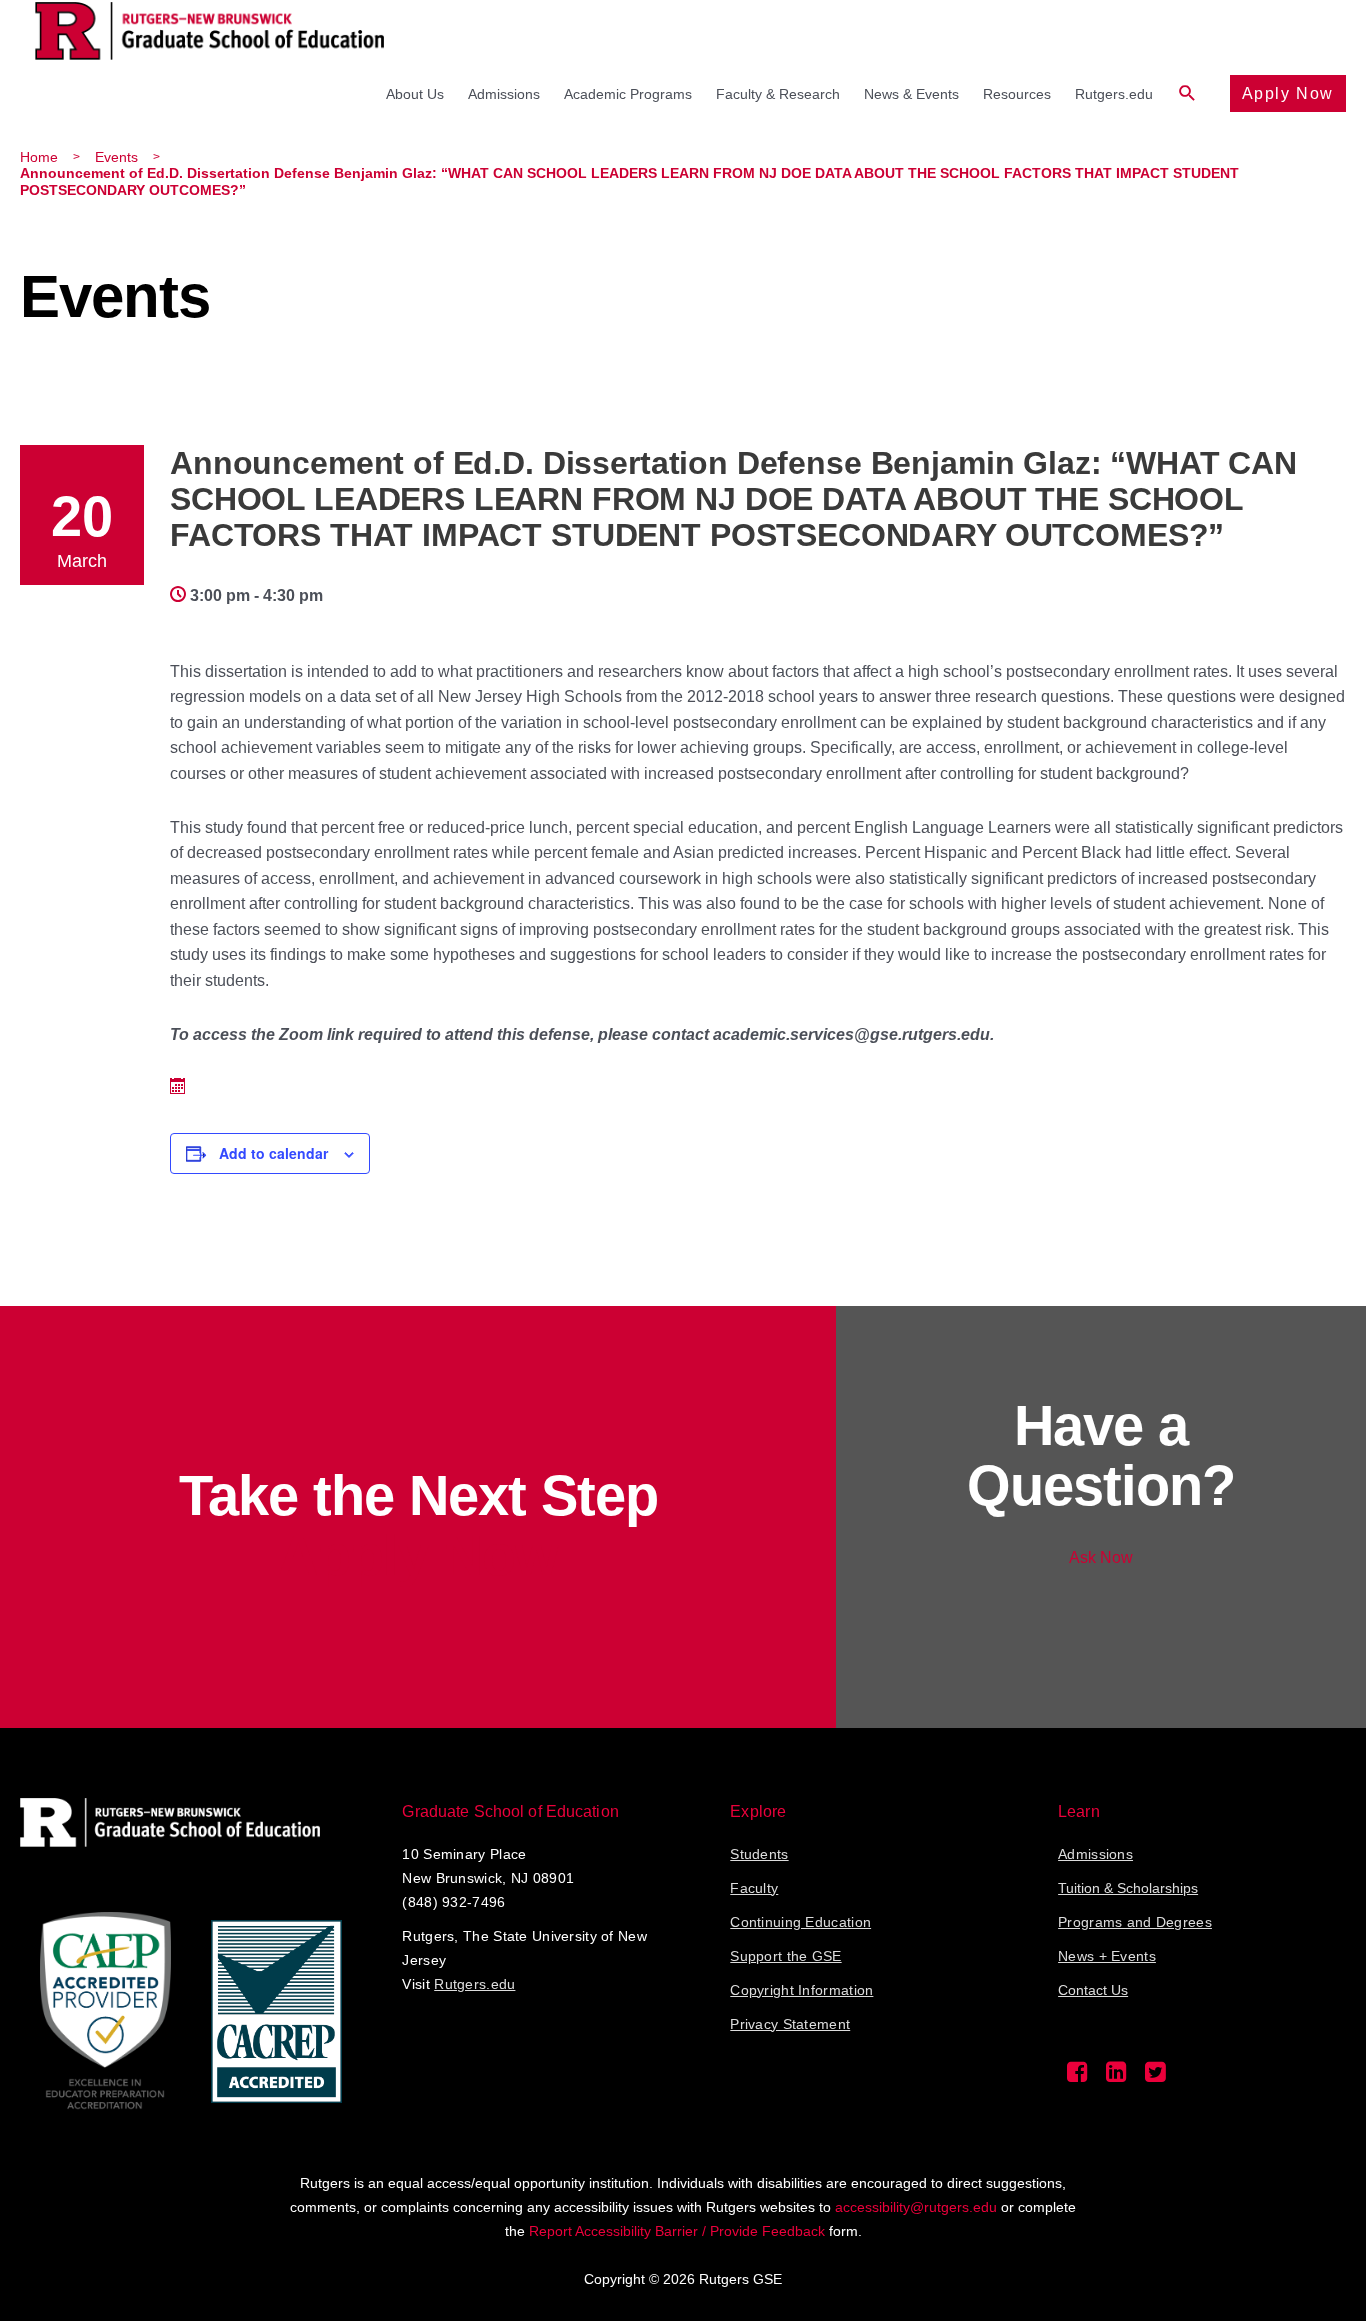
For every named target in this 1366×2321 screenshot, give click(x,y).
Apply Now (1288, 93)
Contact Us (1093, 1990)
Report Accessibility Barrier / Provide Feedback (677, 2231)
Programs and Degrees (1135, 1922)
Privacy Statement (790, 2024)
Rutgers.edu (1114, 94)
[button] (1187, 93)
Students (759, 1854)
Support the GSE (785, 1956)
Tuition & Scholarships (1128, 1888)
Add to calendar (273, 1153)
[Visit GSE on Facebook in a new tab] (1077, 2077)
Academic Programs (628, 94)
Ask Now (1101, 1557)
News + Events (1107, 1956)
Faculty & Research (778, 94)
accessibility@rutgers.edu (916, 2207)
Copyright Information (801, 1990)
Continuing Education (800, 1922)
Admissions (504, 94)
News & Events (911, 94)
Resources (1017, 94)
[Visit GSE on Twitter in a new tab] (1155, 2077)
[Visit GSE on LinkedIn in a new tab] (1116, 2077)
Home (39, 157)
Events (116, 157)
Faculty (754, 1888)
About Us (415, 94)
